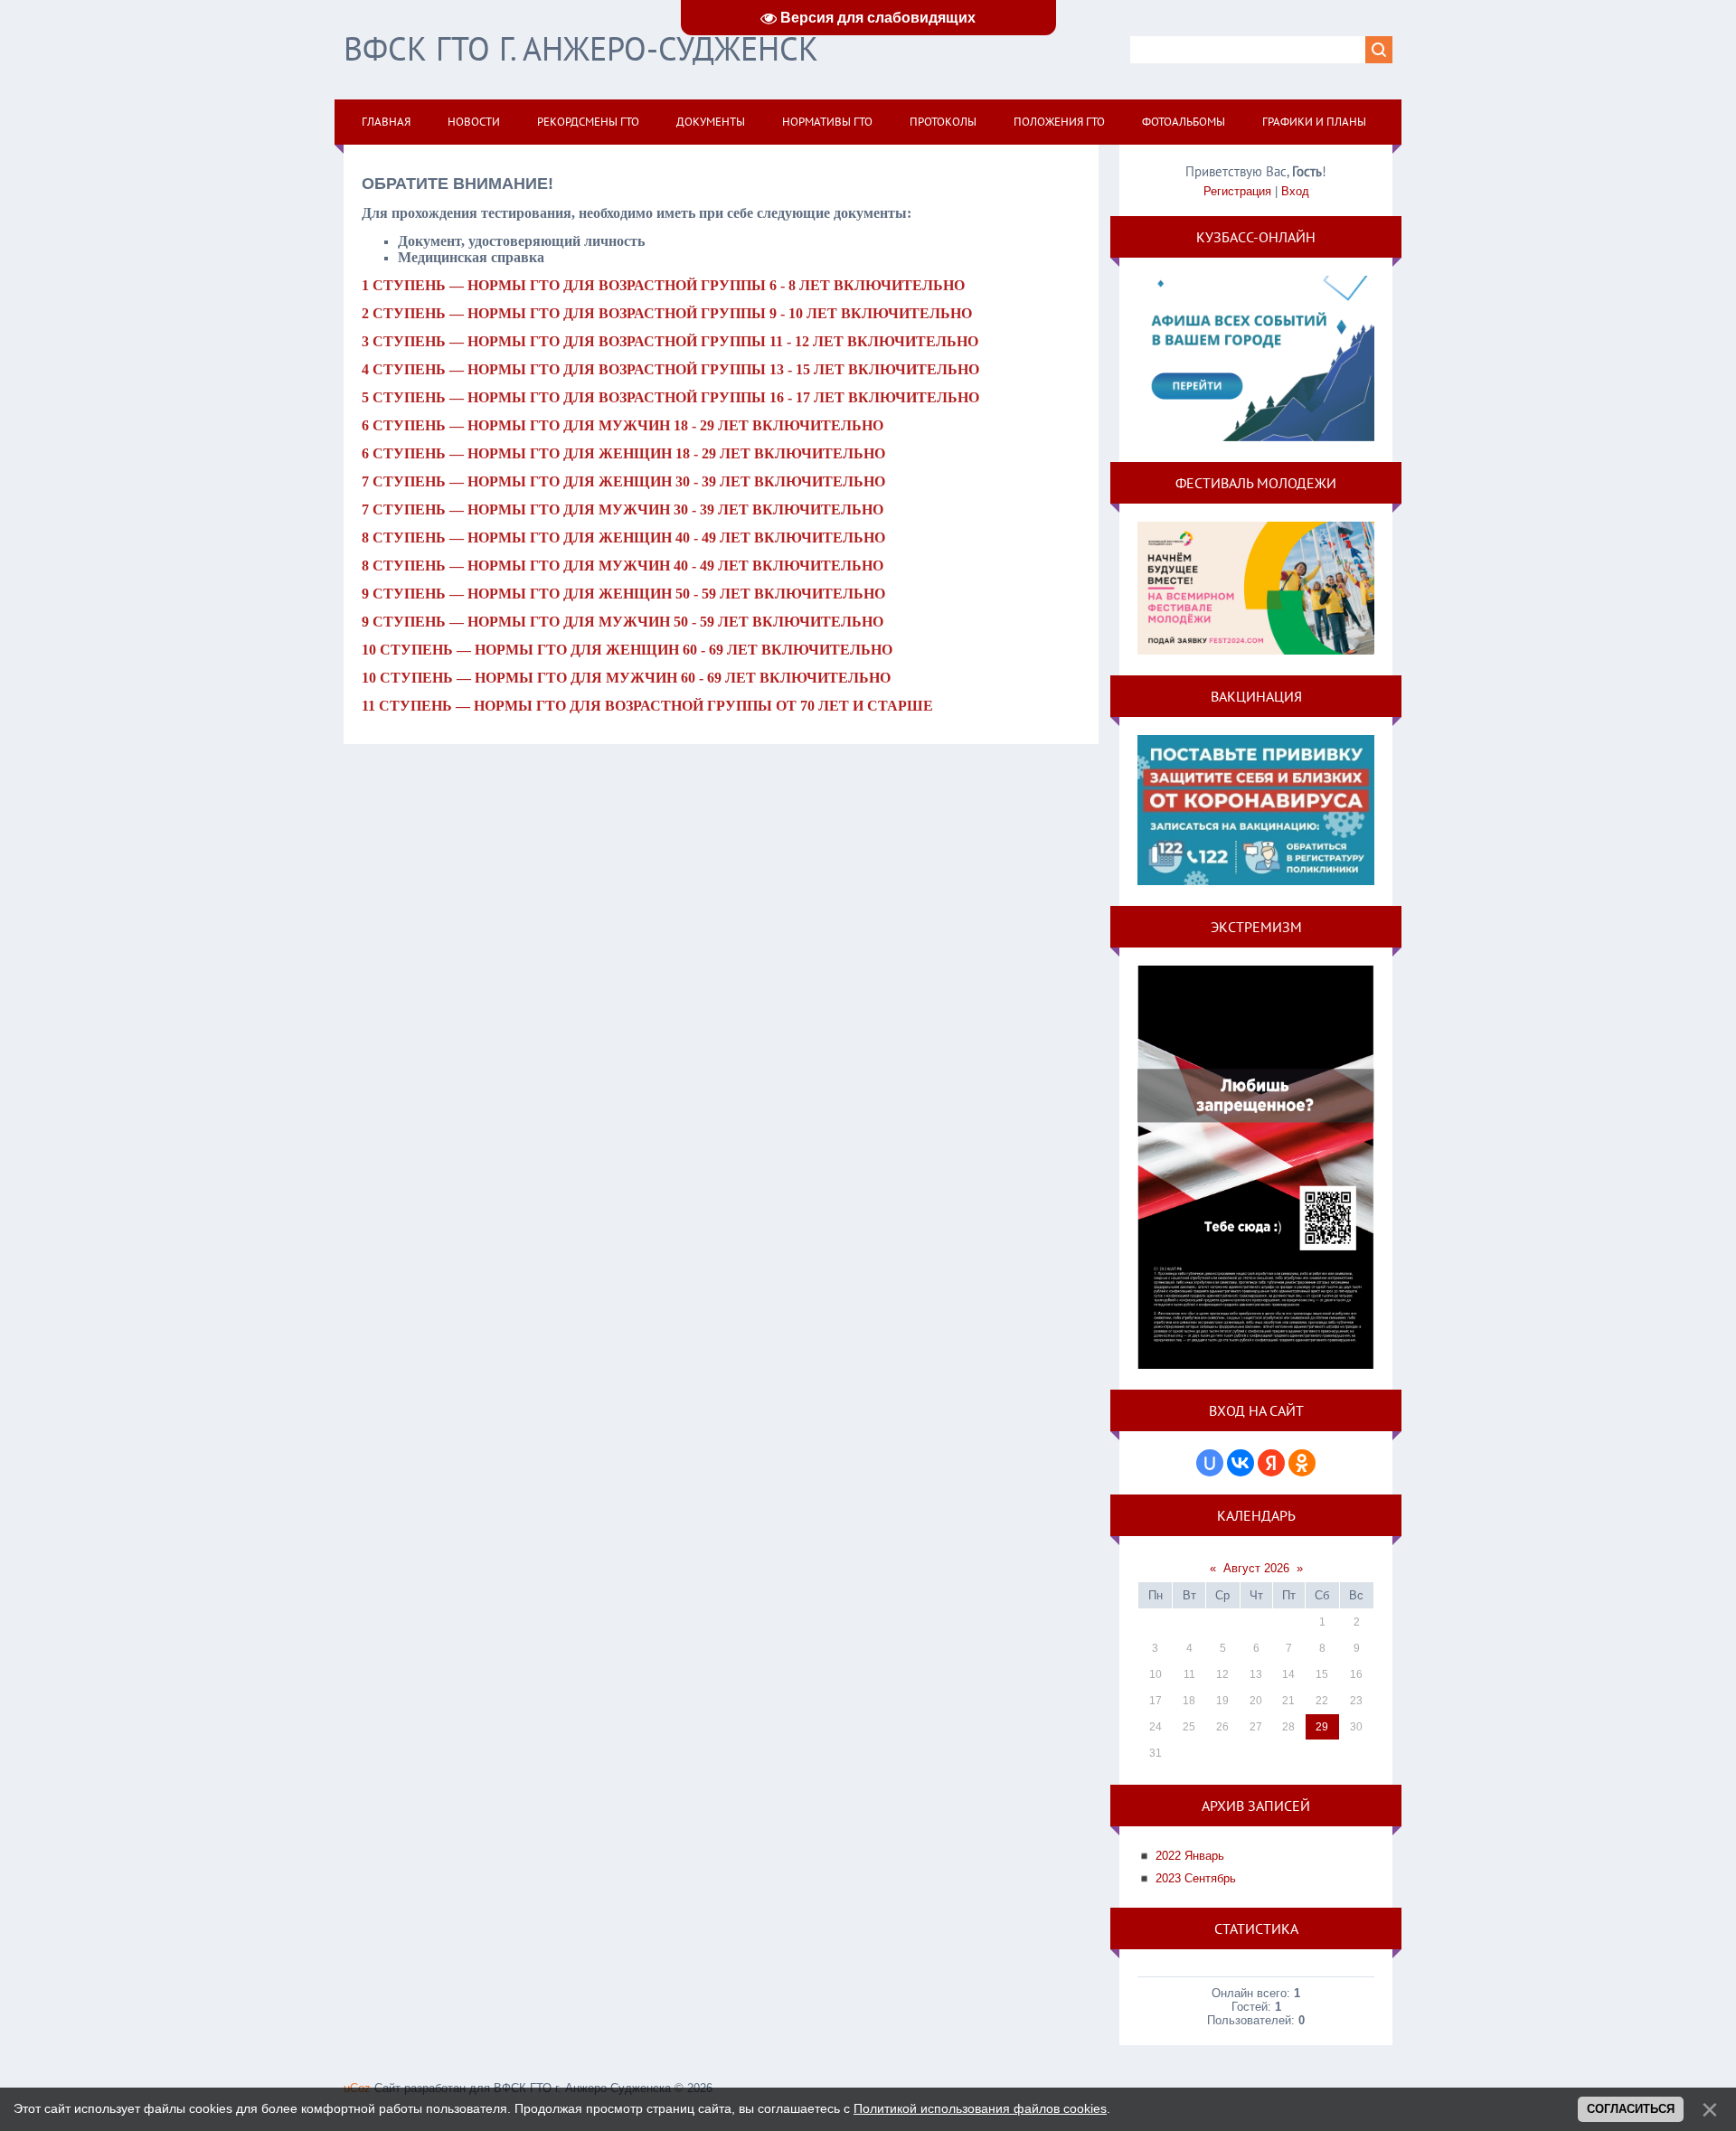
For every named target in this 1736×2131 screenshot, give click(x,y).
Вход (1295, 191)
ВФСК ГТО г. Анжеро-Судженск (581, 48)
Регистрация (1237, 191)
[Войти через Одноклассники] (1302, 1463)
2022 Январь (1190, 1856)
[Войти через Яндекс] (1271, 1463)
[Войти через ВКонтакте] (1241, 1463)
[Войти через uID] (1210, 1463)
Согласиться (1631, 2109)
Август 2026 (1256, 1568)
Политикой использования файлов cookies (980, 2108)
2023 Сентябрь (1196, 1878)
